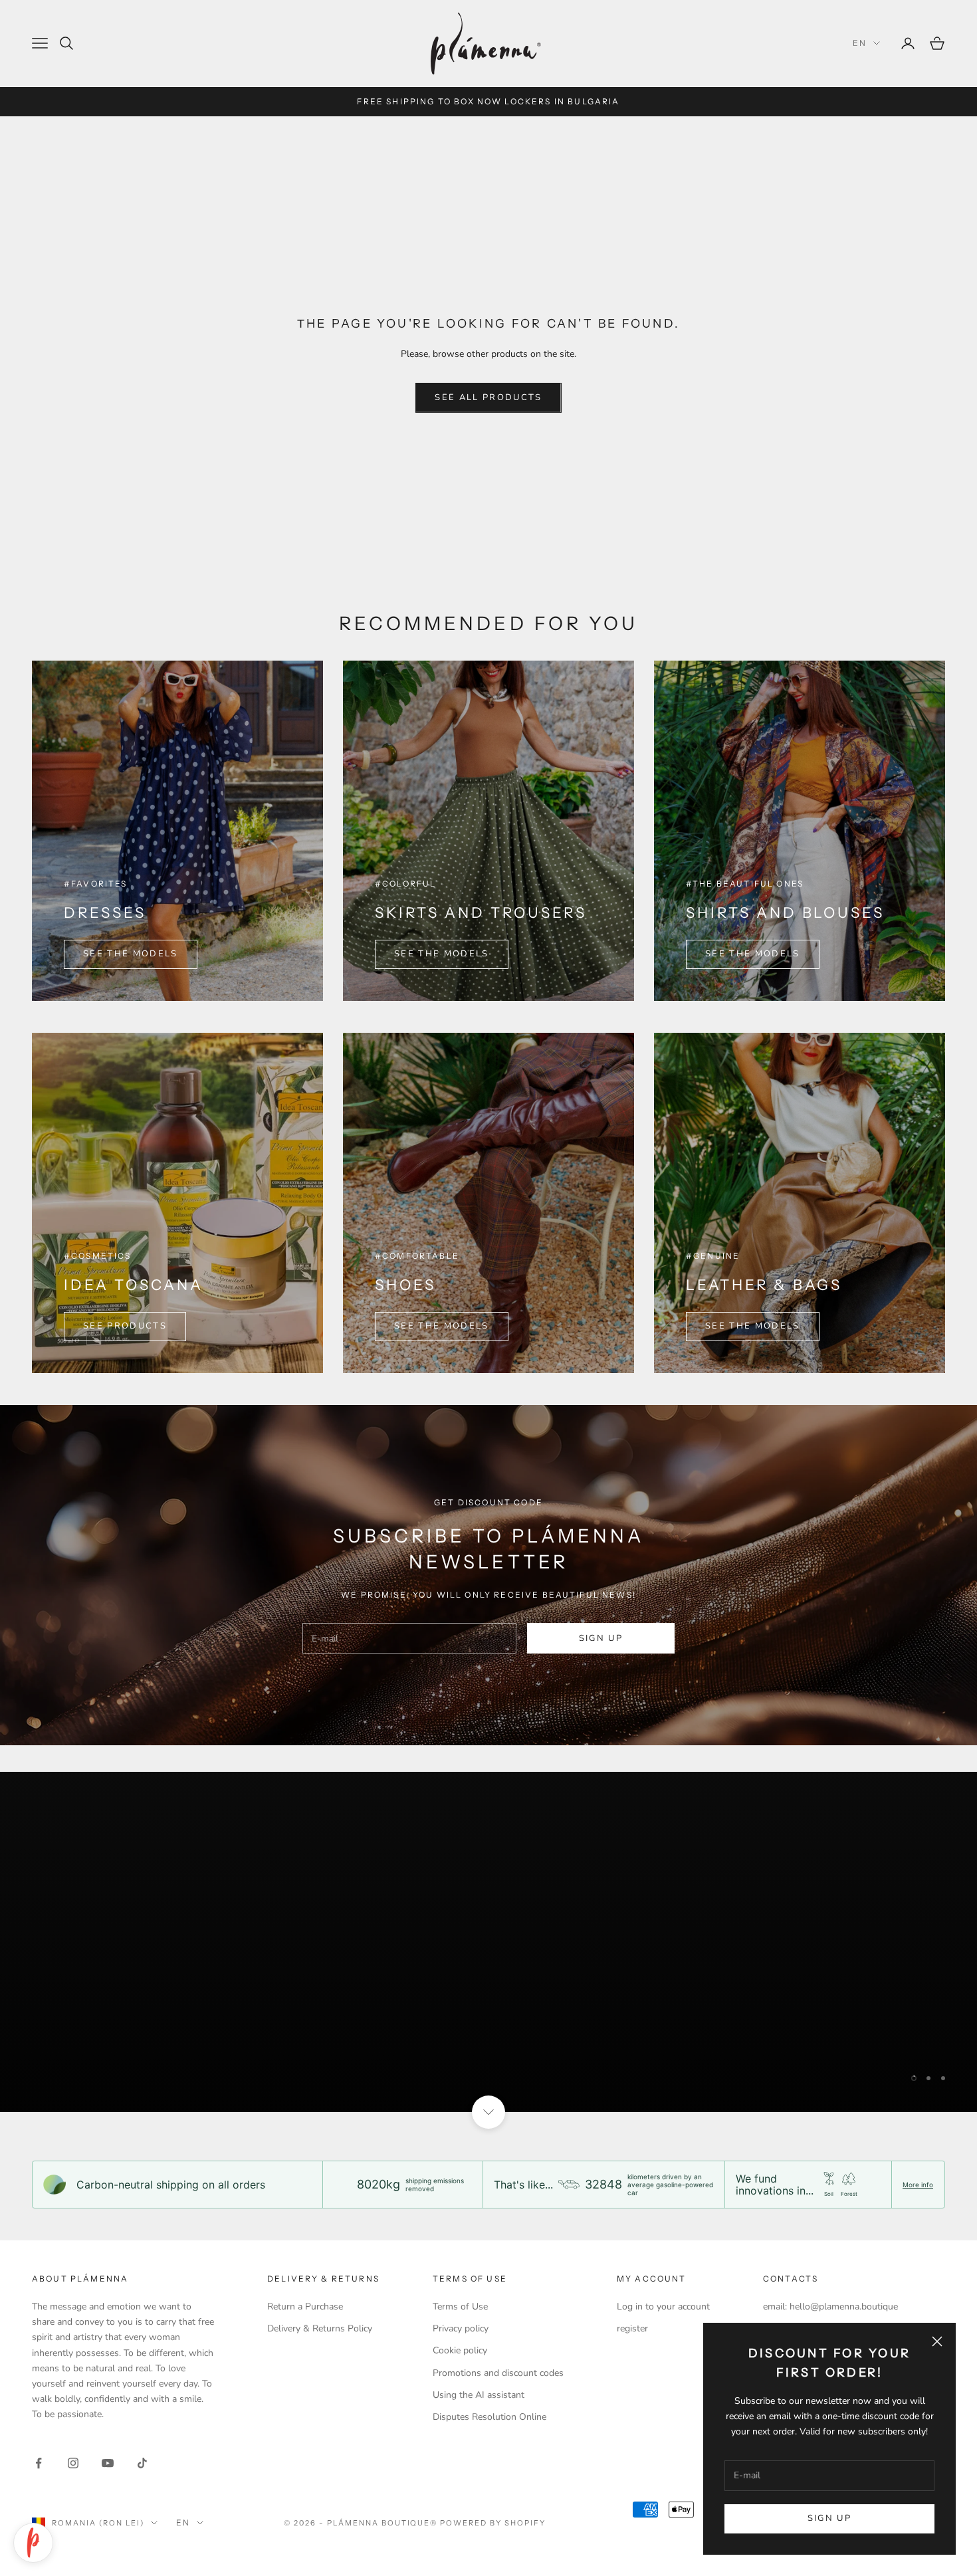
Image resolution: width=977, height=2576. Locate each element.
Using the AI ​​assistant (479, 2395)
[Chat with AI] (33, 2543)
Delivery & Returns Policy (320, 2328)
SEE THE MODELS (131, 954)
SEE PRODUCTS (125, 1326)
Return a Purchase (305, 2307)
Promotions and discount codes (498, 2373)
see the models (753, 954)
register (632, 2328)
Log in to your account (663, 2307)
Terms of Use (460, 2307)
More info (918, 2185)
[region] (489, 1942)
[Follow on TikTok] (142, 2463)
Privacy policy (461, 2328)
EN (860, 43)
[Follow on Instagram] (73, 2463)
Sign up (829, 2518)
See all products (488, 397)
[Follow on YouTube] (108, 2463)
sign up (601, 1638)
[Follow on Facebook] (39, 2463)
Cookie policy (460, 2350)
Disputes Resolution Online (489, 2417)
